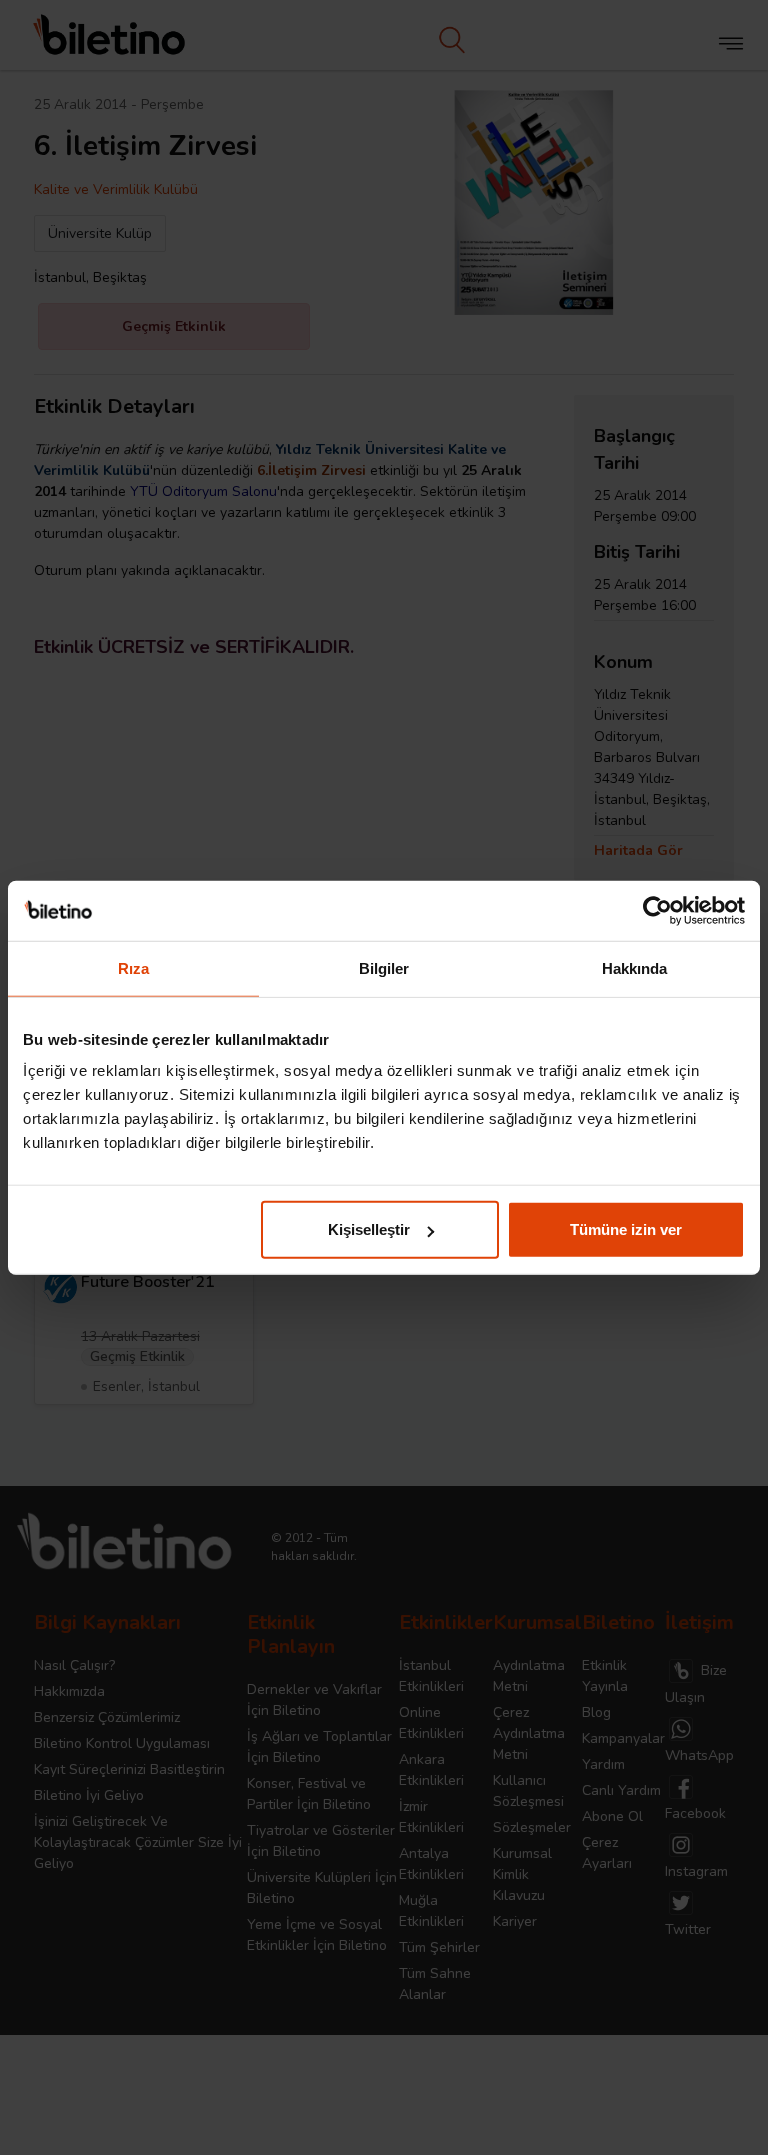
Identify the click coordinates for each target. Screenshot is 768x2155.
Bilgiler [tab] (384, 967)
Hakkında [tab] (635, 967)
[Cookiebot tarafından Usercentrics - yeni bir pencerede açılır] (657, 910)
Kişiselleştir (369, 1229)
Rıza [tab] (133, 967)
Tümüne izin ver (626, 1229)
